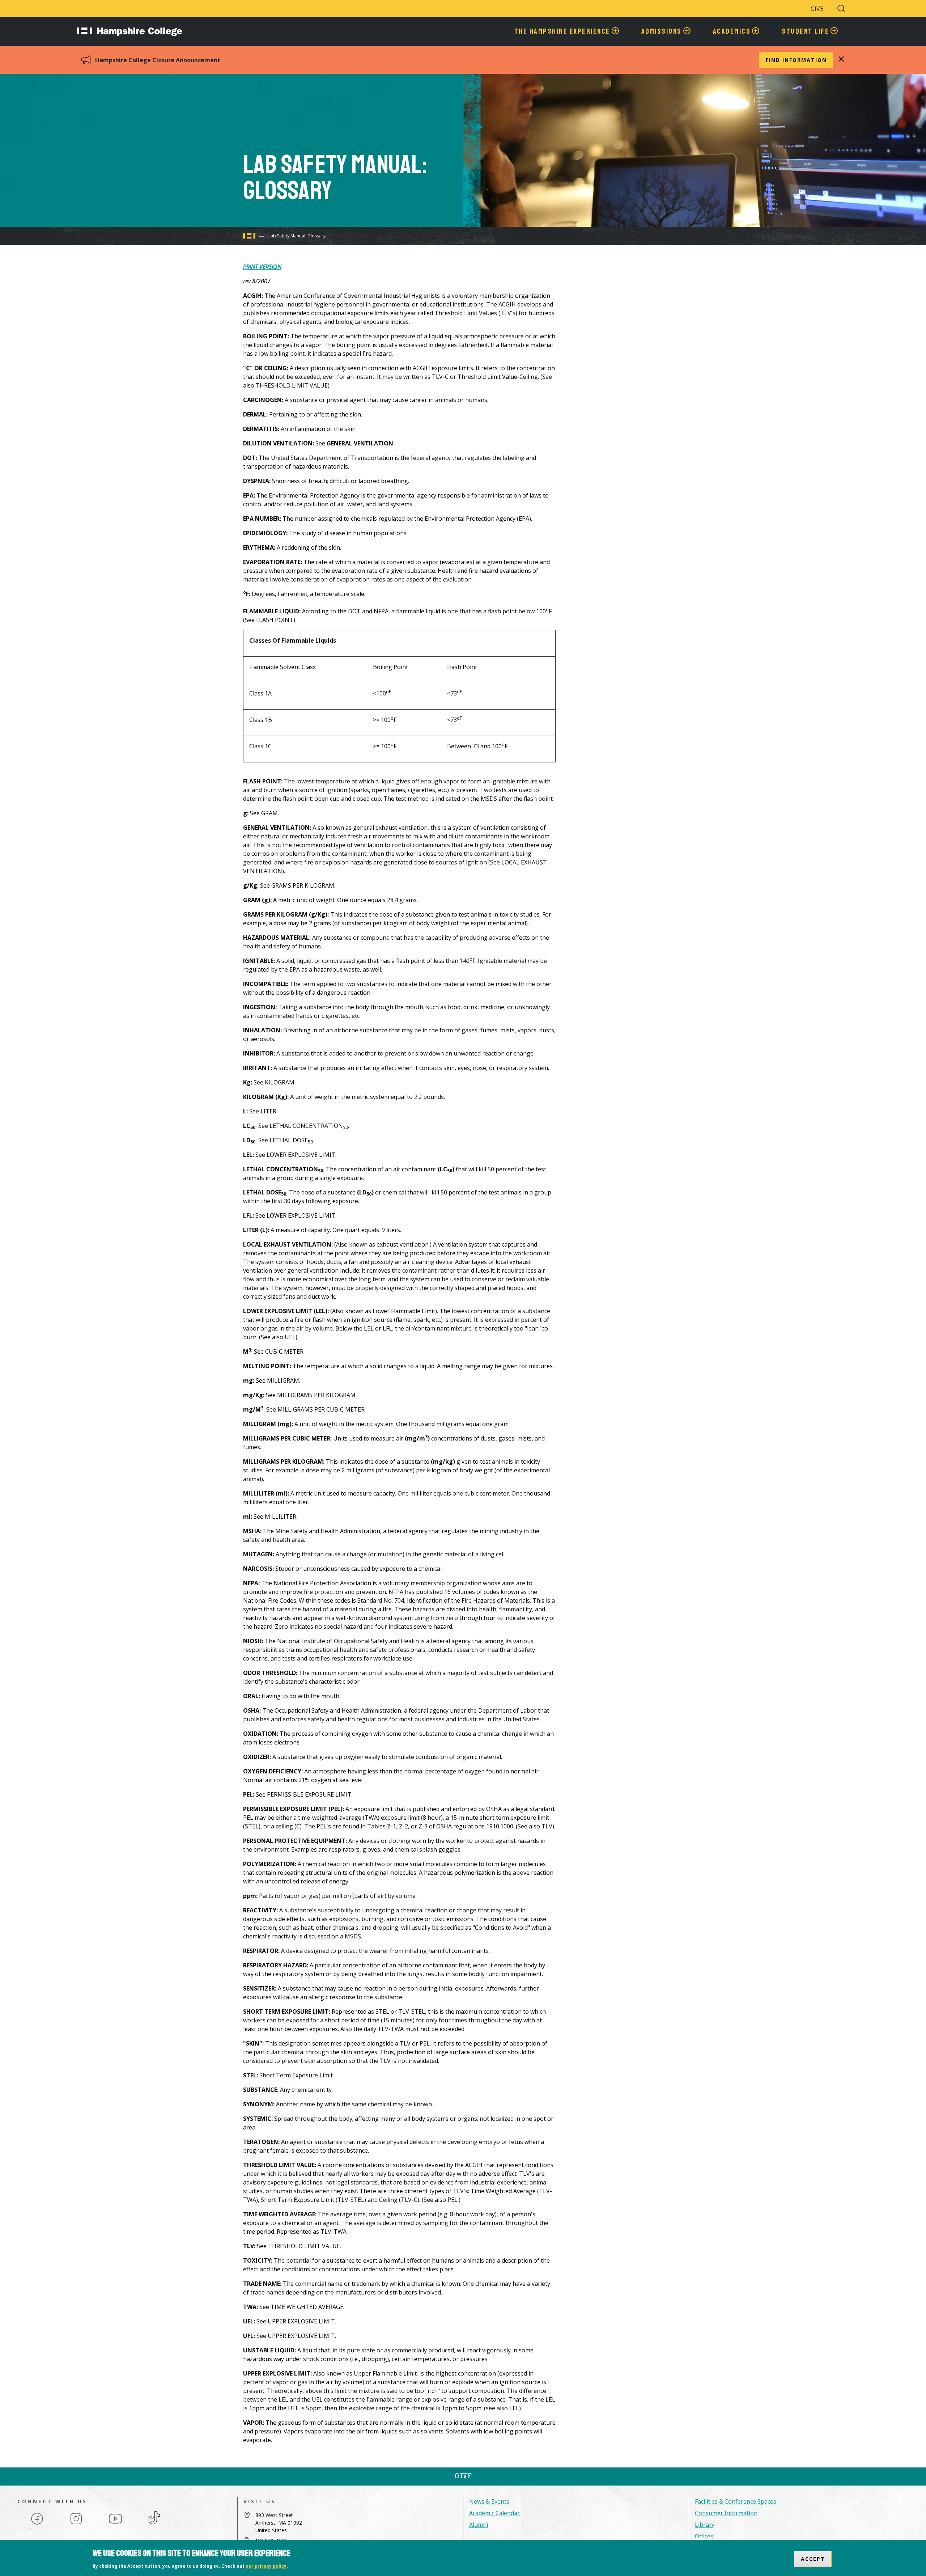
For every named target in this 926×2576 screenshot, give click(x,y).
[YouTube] (115, 2524)
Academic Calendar (494, 2513)
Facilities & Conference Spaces (736, 2501)
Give (817, 9)
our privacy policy (266, 2566)
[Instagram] (76, 2524)
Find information (796, 60)
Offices (704, 2536)
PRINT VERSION (262, 267)
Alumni (479, 2525)
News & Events (489, 2501)
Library (705, 2525)
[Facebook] (37, 2524)
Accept (813, 2559)
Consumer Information (726, 2513)
